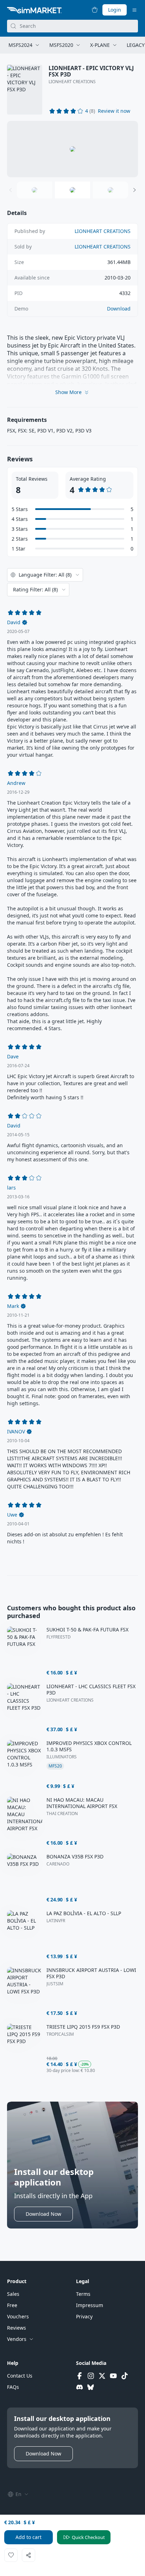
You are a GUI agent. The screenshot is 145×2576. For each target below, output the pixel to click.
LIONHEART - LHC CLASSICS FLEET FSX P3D (91, 1690)
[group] (72, 149)
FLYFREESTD (59, 1637)
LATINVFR (56, 1921)
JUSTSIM (55, 1984)
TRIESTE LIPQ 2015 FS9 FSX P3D (83, 2027)
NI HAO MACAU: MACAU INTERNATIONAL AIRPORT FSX (82, 1803)
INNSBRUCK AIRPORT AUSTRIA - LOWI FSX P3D (91, 1973)
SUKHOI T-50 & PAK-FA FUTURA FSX (87, 1630)
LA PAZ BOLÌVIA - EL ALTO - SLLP (84, 1913)
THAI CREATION (62, 1814)
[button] (114, 111)
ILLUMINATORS (62, 1757)
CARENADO (58, 1864)
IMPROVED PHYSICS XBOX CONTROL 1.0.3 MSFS (89, 1746)
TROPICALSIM (60, 2034)
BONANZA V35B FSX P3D (75, 1857)
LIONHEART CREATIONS (72, 82)
